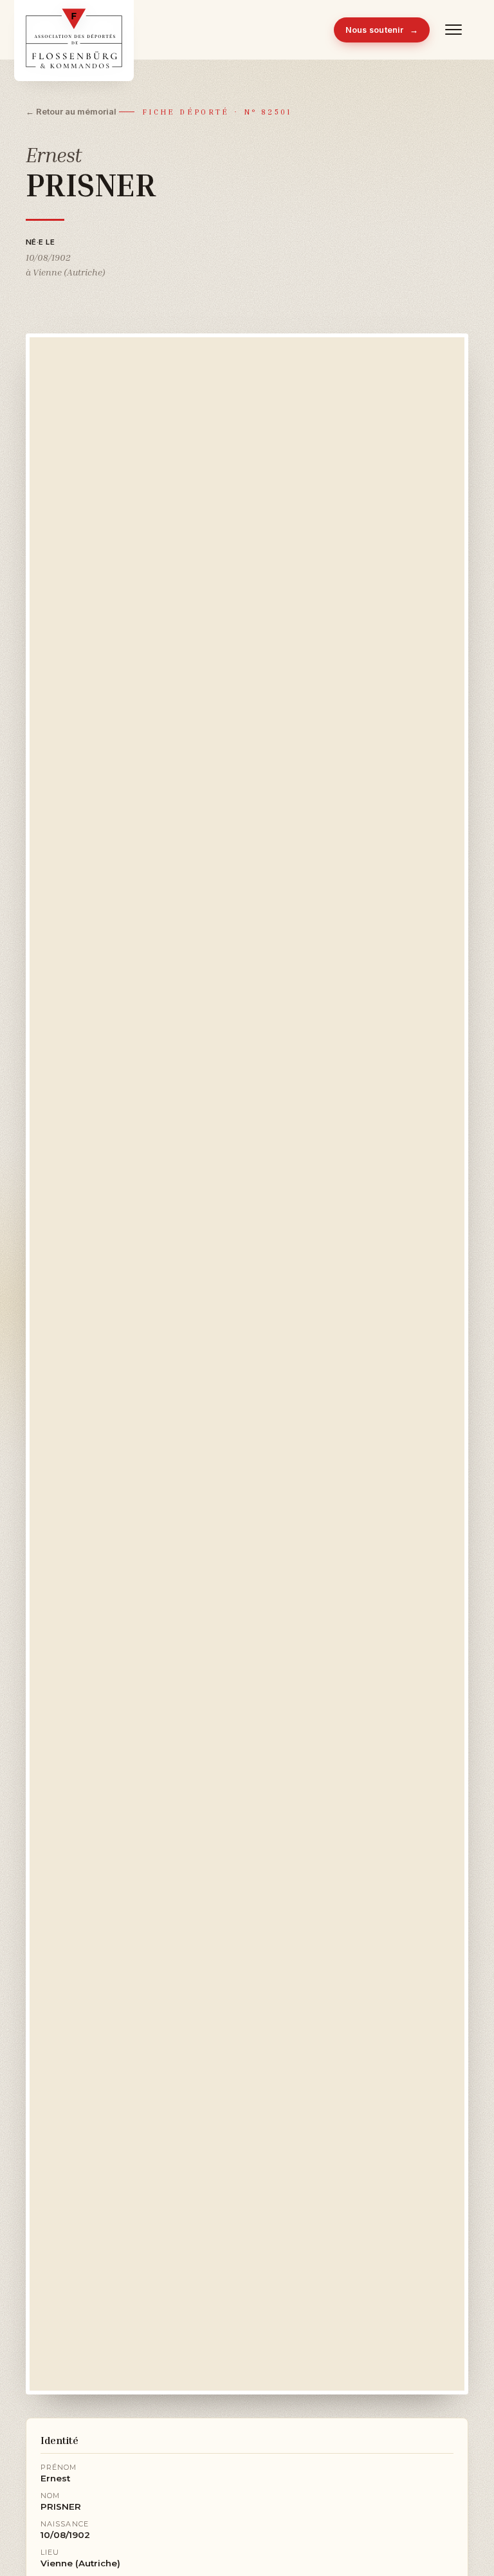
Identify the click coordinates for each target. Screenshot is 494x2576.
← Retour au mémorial (71, 111)
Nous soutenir (382, 30)
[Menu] (454, 30)
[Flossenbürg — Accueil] (74, 30)
